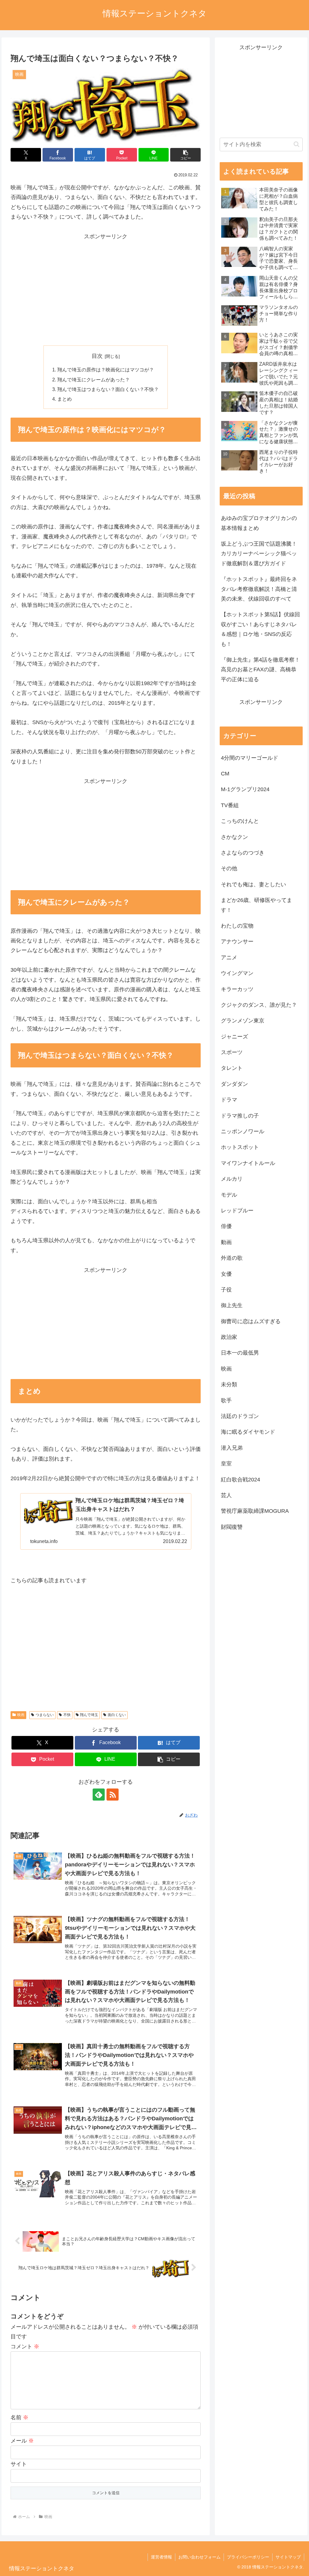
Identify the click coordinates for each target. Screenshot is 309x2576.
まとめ (65, 399)
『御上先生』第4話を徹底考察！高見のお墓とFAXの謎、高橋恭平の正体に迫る (260, 670)
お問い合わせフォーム (199, 2557)
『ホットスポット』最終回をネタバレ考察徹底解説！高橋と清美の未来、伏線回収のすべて (259, 589)
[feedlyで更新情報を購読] (99, 1795)
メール (22, 2441)
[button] (185, 155)
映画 (21, 1715)
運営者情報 (161, 2557)
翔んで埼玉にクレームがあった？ (94, 380)
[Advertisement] (106, 294)
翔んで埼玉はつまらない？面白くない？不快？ (108, 389)
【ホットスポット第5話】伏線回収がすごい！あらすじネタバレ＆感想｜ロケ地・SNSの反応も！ (260, 629)
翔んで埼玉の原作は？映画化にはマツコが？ (106, 370)
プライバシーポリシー (248, 2557)
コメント (25, 2347)
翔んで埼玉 (89, 1715)
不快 (67, 1715)
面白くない (117, 1715)
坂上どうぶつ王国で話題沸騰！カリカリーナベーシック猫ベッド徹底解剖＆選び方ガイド (259, 554)
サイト (19, 2464)
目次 (97, 356)
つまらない (45, 1715)
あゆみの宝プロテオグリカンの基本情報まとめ (259, 523)
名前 (19, 2417)
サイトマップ (288, 2557)
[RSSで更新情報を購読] (113, 1795)
